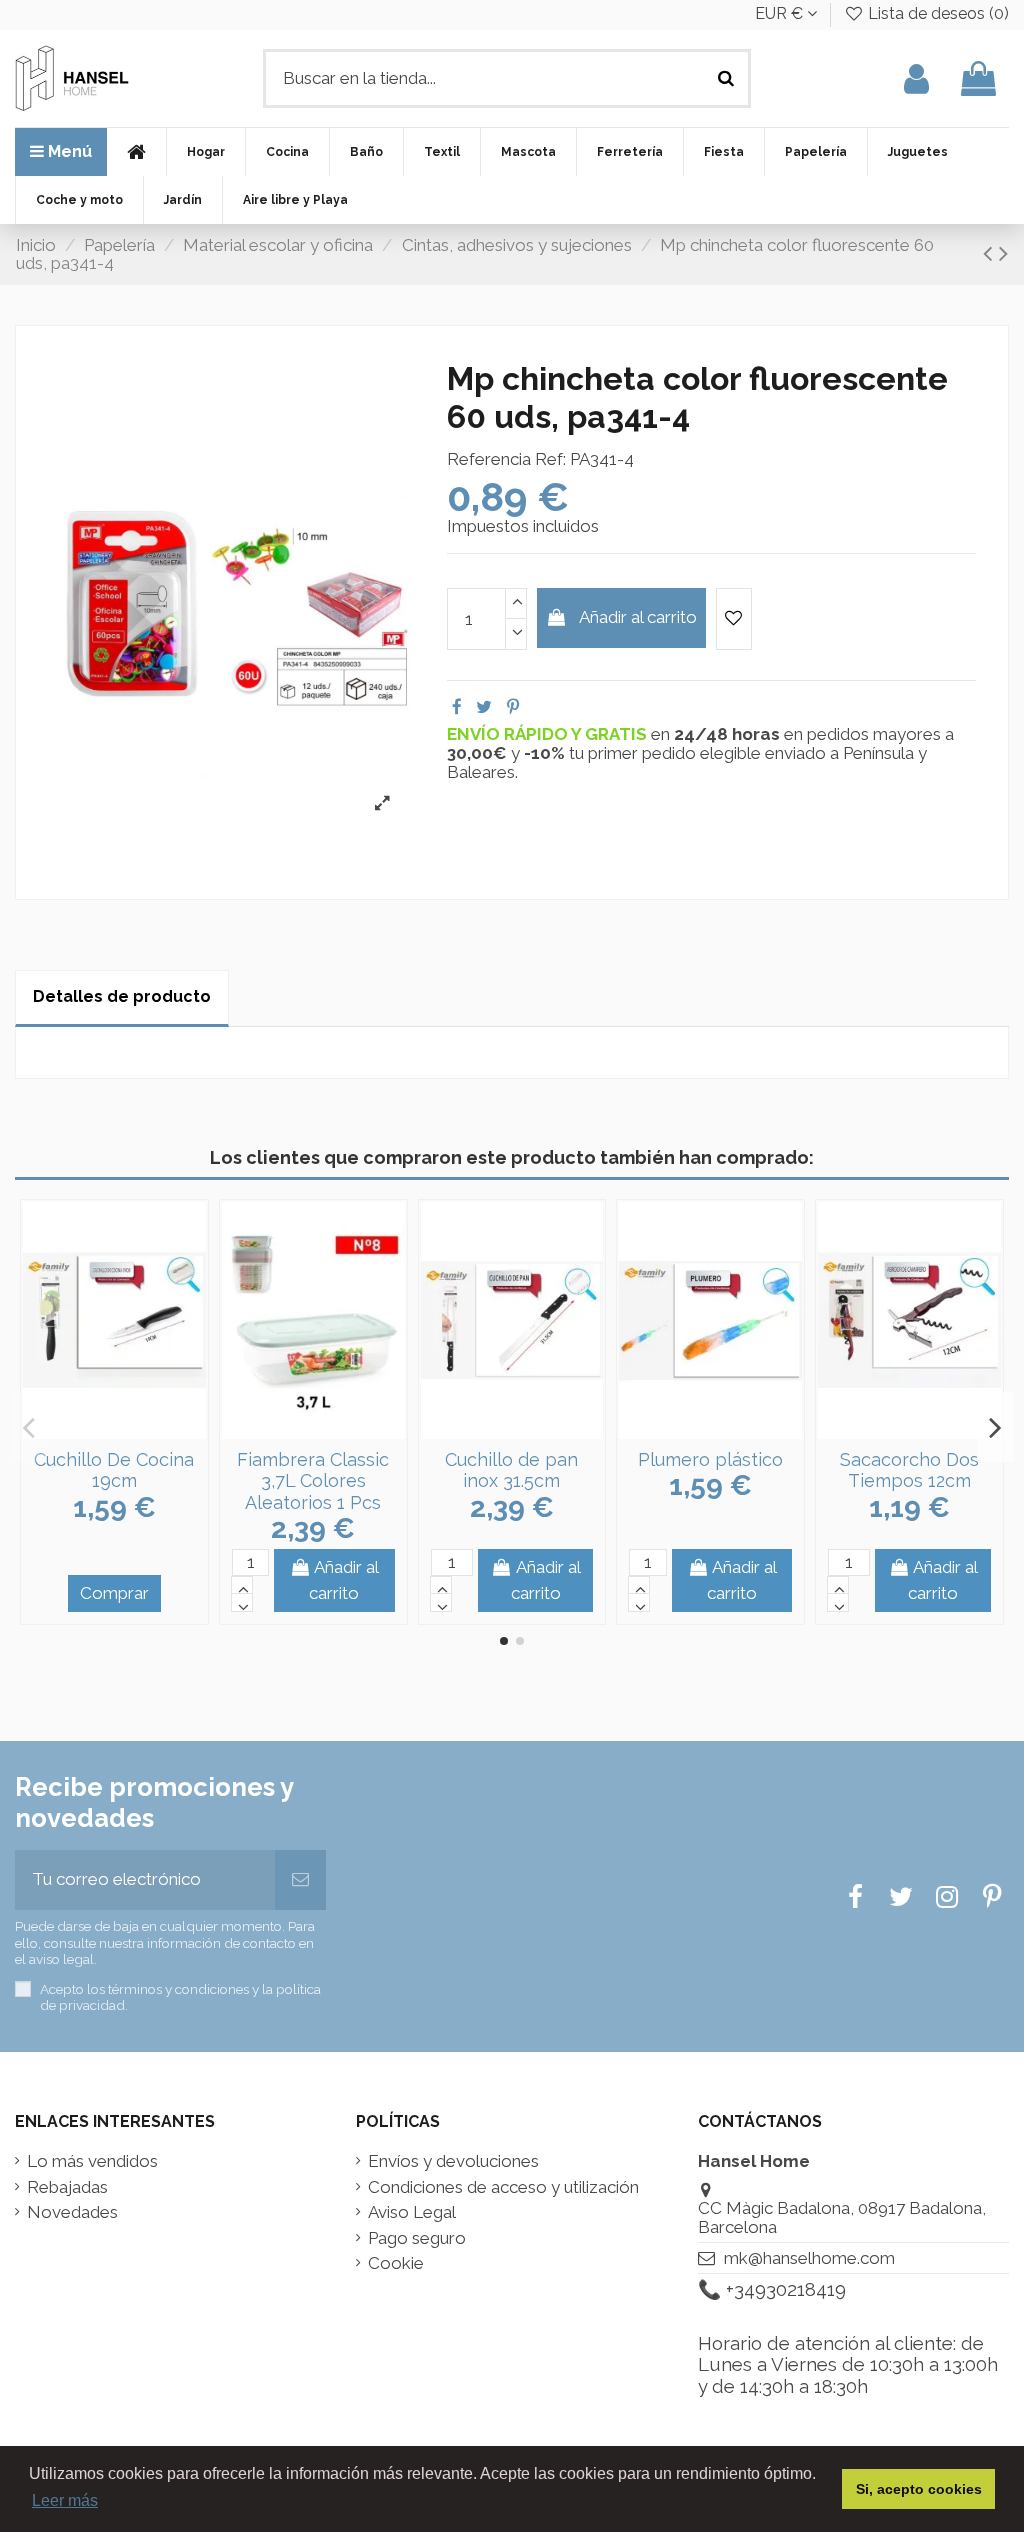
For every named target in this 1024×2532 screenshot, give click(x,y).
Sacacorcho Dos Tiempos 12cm (909, 1470)
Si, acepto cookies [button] (919, 2489)
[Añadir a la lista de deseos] (734, 619)
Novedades (72, 2212)
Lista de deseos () (936, 13)
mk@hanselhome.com (809, 2258)
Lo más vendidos (92, 2161)
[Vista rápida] (131, 1430)
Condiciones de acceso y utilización (503, 2187)
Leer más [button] (65, 2500)
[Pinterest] (513, 707)
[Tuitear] (484, 707)
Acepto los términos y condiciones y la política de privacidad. (180, 1997)
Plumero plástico (710, 1459)
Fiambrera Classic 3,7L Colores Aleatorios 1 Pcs (313, 1481)
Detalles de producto (122, 996)
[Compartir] (457, 707)
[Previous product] (991, 253)
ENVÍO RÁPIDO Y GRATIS (549, 734)
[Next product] (1003, 253)
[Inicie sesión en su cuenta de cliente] (916, 78)
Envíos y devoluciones (453, 2161)
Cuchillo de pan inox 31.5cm (511, 1470)
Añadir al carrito (638, 617)
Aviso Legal (412, 2212)
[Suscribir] (300, 1880)
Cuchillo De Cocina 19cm (114, 1470)
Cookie (396, 2263)
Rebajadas (67, 2187)
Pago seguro (417, 2238)
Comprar (114, 1593)
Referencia (489, 459)
